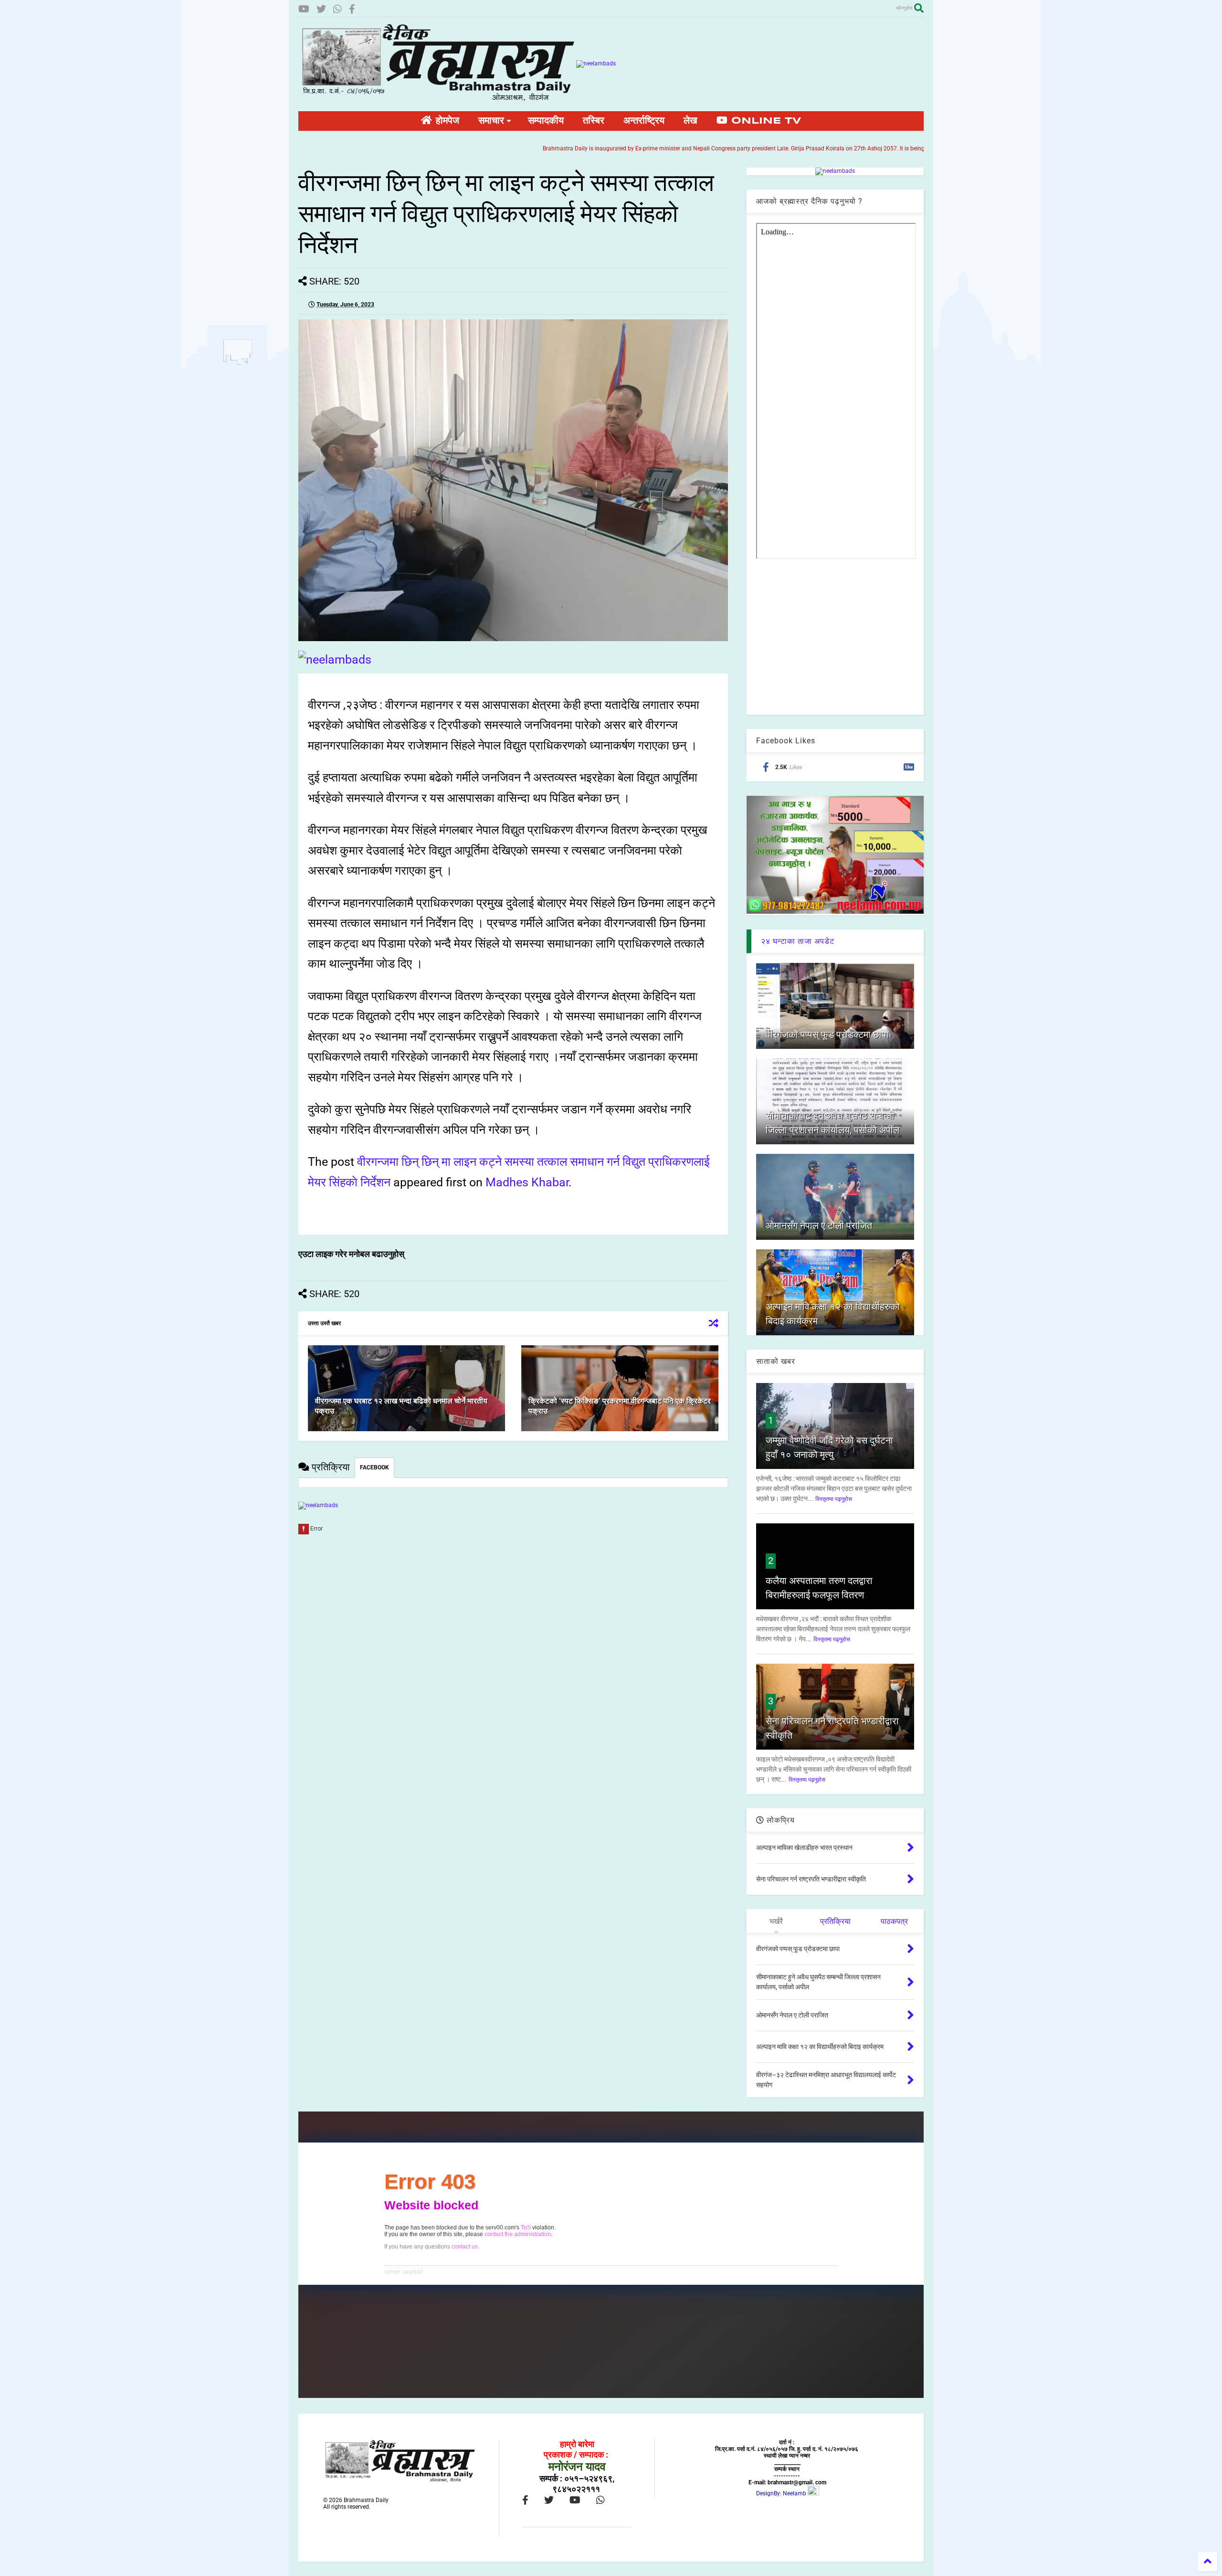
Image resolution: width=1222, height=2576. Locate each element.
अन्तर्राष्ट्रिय (644, 121)
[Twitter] (321, 9)
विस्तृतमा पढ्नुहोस (834, 1499)
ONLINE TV (764, 121)
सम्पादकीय (546, 121)
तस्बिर (594, 121)
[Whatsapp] (337, 9)
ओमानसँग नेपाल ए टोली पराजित (819, 1225)
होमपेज (446, 121)
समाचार (491, 121)
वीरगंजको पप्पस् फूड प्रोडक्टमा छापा (827, 1035)
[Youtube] (304, 9)
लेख (690, 121)
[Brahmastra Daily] (437, 99)
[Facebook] (352, 9)
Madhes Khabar (527, 1182)
